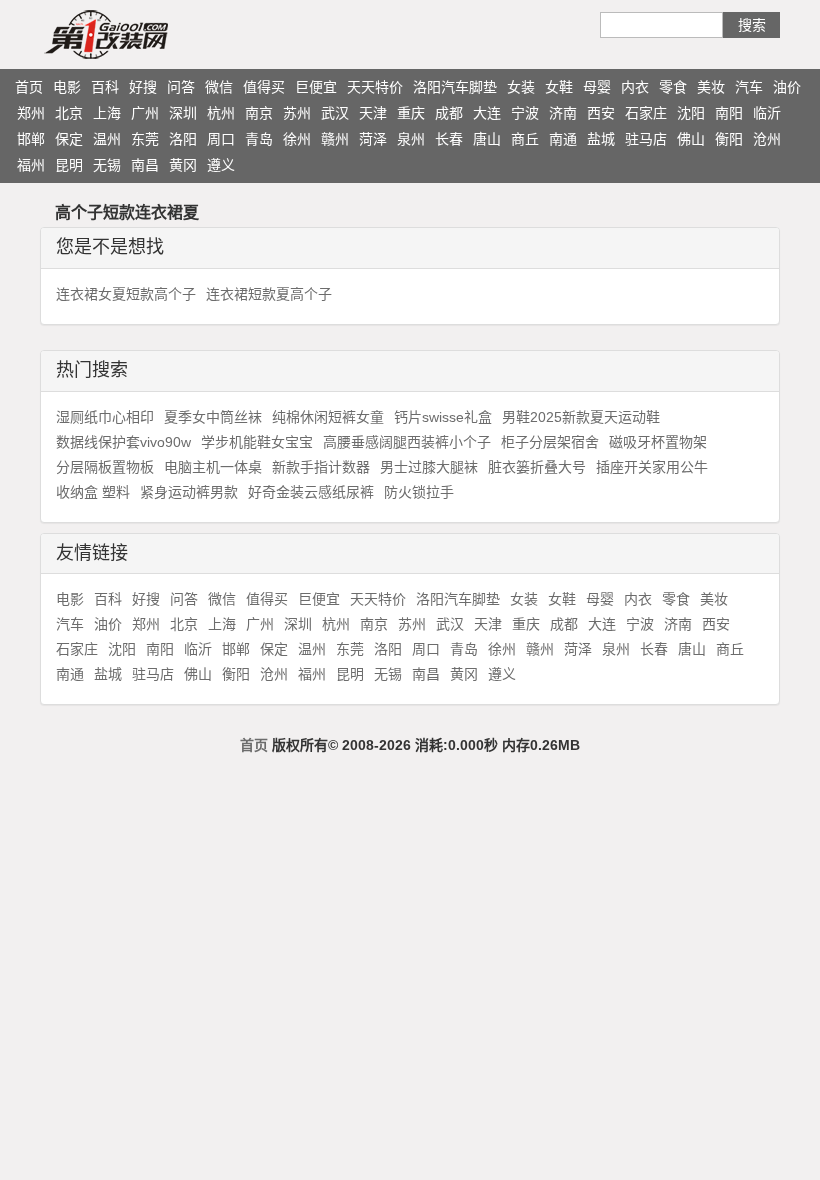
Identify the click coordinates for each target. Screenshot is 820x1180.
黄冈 (183, 165)
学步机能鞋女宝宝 (257, 442)
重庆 (411, 113)
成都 (449, 113)
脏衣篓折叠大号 (537, 467)
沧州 (767, 139)
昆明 (69, 165)
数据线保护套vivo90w (123, 442)
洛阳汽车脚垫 (455, 87)
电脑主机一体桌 (213, 467)
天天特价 (375, 87)
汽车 (749, 87)
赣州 (335, 139)
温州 (107, 139)
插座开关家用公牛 (652, 467)
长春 (449, 139)
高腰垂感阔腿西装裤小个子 (407, 442)
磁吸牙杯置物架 (658, 442)
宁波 (525, 113)
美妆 (711, 87)
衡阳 (729, 139)
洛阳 (183, 139)
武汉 (335, 113)
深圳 (183, 113)
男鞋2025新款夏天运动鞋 (581, 417)
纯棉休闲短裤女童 (328, 417)
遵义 (221, 165)
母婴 (597, 87)
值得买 (264, 87)
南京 (259, 113)
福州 (31, 165)
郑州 (31, 113)
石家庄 (646, 113)
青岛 (259, 139)
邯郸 (31, 139)
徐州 (297, 139)
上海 (107, 113)
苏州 (297, 113)
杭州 (221, 113)
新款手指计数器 (321, 467)
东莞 (145, 139)
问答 (181, 87)
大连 (487, 113)
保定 (69, 139)
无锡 (107, 165)
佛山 (691, 139)
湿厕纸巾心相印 (105, 417)
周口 (221, 139)
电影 (67, 87)
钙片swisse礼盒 (443, 417)
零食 (673, 87)
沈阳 (691, 113)
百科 (105, 87)
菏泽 (373, 139)
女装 (521, 87)
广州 (145, 113)
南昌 (145, 165)
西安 (601, 113)
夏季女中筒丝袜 (213, 417)
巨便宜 (316, 87)
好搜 (143, 87)
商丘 (525, 139)
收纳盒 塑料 (93, 492)
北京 (69, 113)
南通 (563, 139)
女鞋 (559, 87)
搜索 (752, 25)
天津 (373, 113)
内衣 (635, 87)
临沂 (767, 113)
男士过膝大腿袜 (429, 467)
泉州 (411, 139)
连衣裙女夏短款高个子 (126, 294)
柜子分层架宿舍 (550, 442)
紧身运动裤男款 (189, 492)
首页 (29, 87)
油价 (787, 87)
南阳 (729, 113)
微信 (219, 87)
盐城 (601, 139)
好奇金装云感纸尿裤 (311, 492)
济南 (563, 113)
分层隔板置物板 (105, 467)
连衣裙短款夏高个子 (269, 294)
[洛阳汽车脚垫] (145, 34)
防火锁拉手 (419, 492)
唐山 (487, 139)
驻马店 (646, 139)
